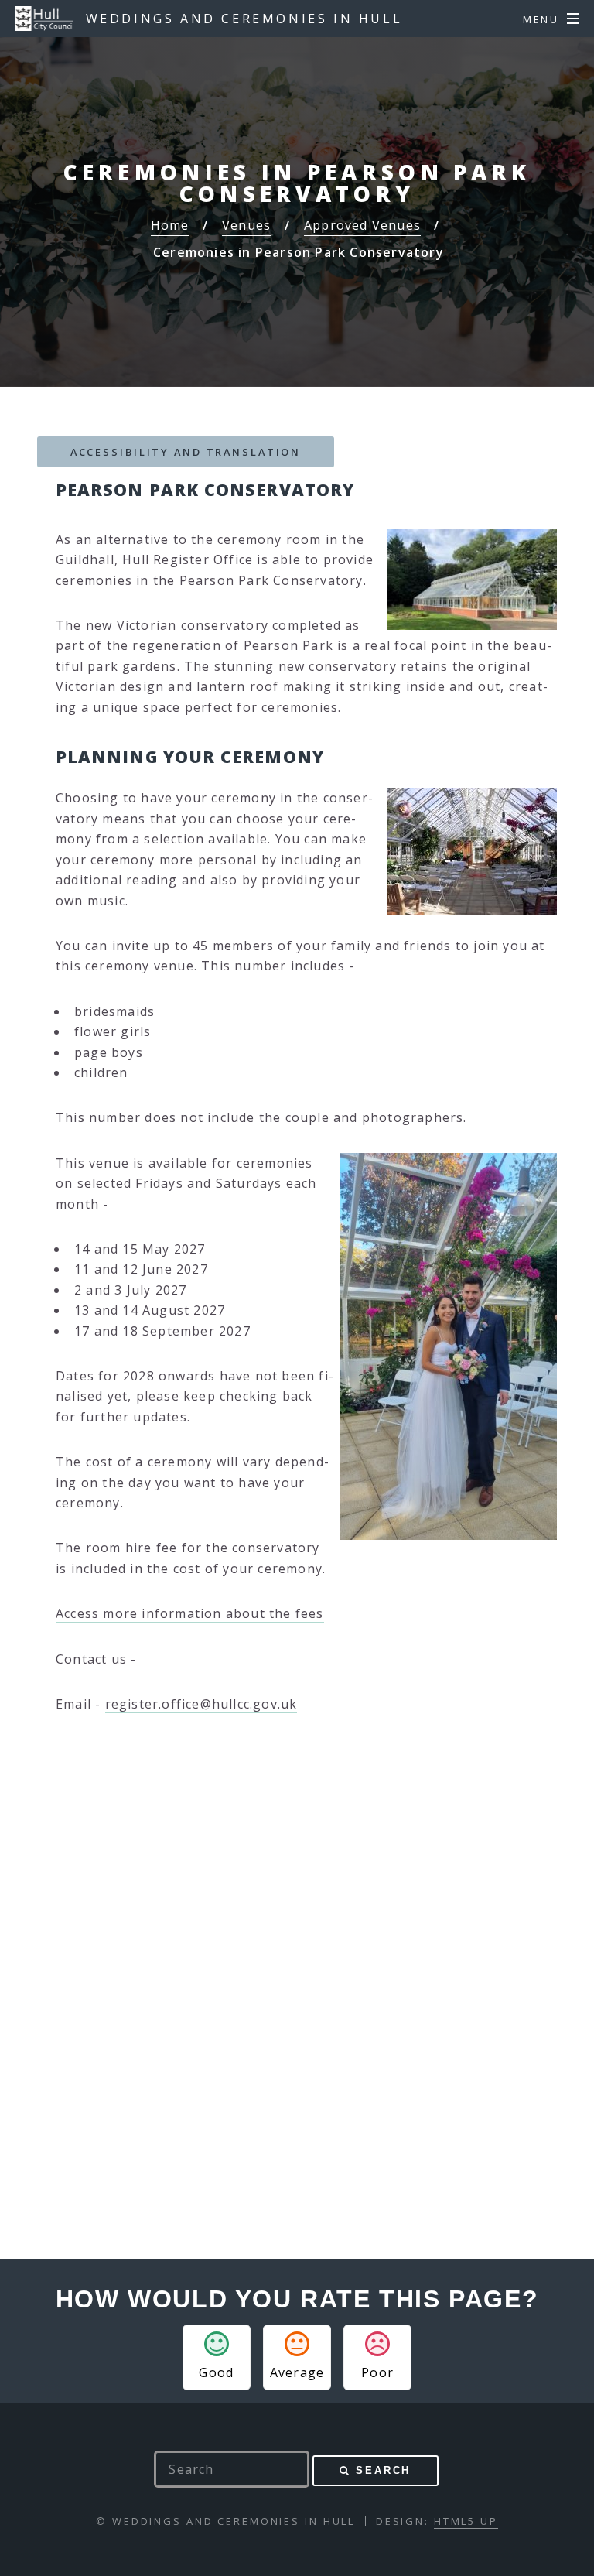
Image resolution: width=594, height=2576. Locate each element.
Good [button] (216, 2372)
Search (383, 2470)
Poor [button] (377, 2372)
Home (170, 225)
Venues (246, 225)
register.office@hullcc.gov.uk (201, 1704)
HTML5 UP (466, 2521)
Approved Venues (362, 225)
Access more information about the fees (190, 1613)
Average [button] (297, 2372)
